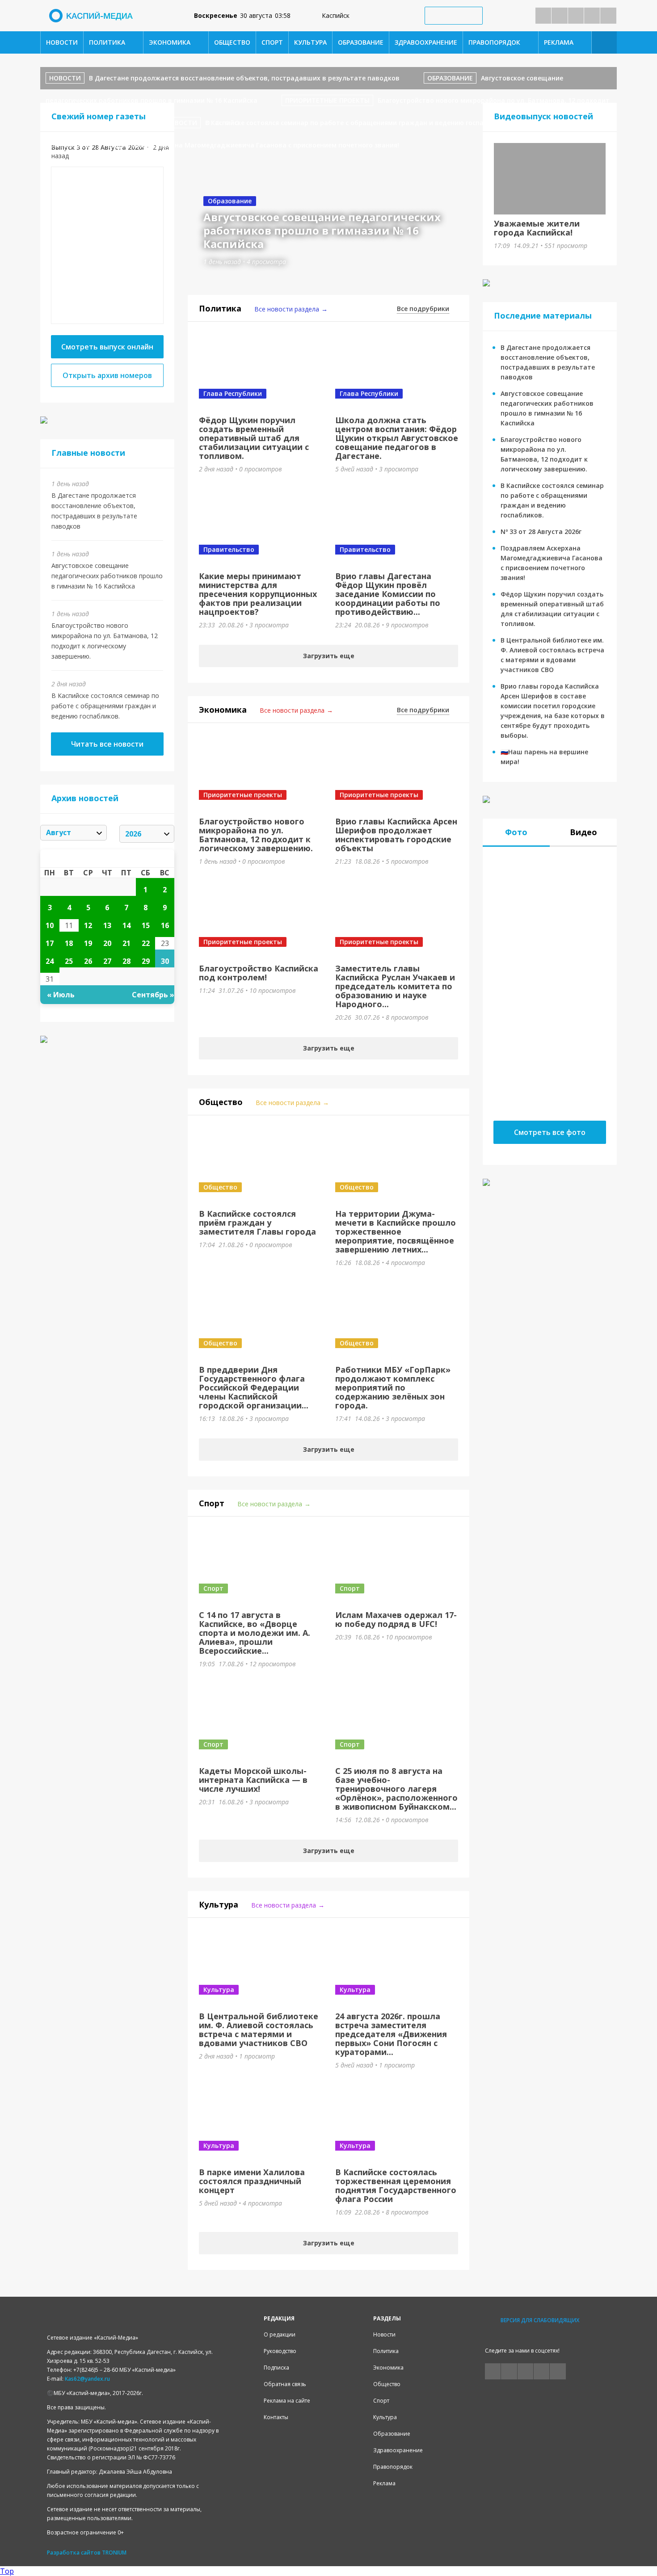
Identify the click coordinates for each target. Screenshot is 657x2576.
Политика (107, 42)
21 (126, 943)
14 (126, 925)
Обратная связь (285, 2384)
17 (50, 943)
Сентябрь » (153, 995)
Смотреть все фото (550, 1132)
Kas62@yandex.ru (87, 2379)
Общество (232, 42)
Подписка (276, 2368)
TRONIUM (114, 2553)
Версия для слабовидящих (540, 2320)
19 (88, 943)
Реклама (559, 42)
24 (50, 961)
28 (126, 961)
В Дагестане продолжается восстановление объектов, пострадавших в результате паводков (244, 78)
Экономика (170, 42)
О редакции (280, 2334)
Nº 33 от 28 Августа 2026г (541, 532)
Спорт (272, 42)
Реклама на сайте (287, 2401)
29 (146, 961)
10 (50, 925)
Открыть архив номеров (107, 375)
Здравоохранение (426, 42)
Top (7, 2571)
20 (107, 943)
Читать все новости (107, 744)
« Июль (61, 995)
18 (69, 943)
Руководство (280, 2351)
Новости (62, 42)
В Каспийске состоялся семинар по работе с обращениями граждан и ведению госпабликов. (105, 706)
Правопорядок (494, 42)
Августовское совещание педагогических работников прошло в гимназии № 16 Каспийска (107, 576)
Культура (310, 42)
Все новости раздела (287, 309)
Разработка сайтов (74, 2553)
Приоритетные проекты (327, 100)
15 (146, 925)
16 (165, 925)
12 (88, 925)
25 (69, 961)
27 (107, 961)
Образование (361, 42)
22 (146, 943)
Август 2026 (107, 858)
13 (107, 925)
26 (88, 961)
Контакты (276, 2417)
